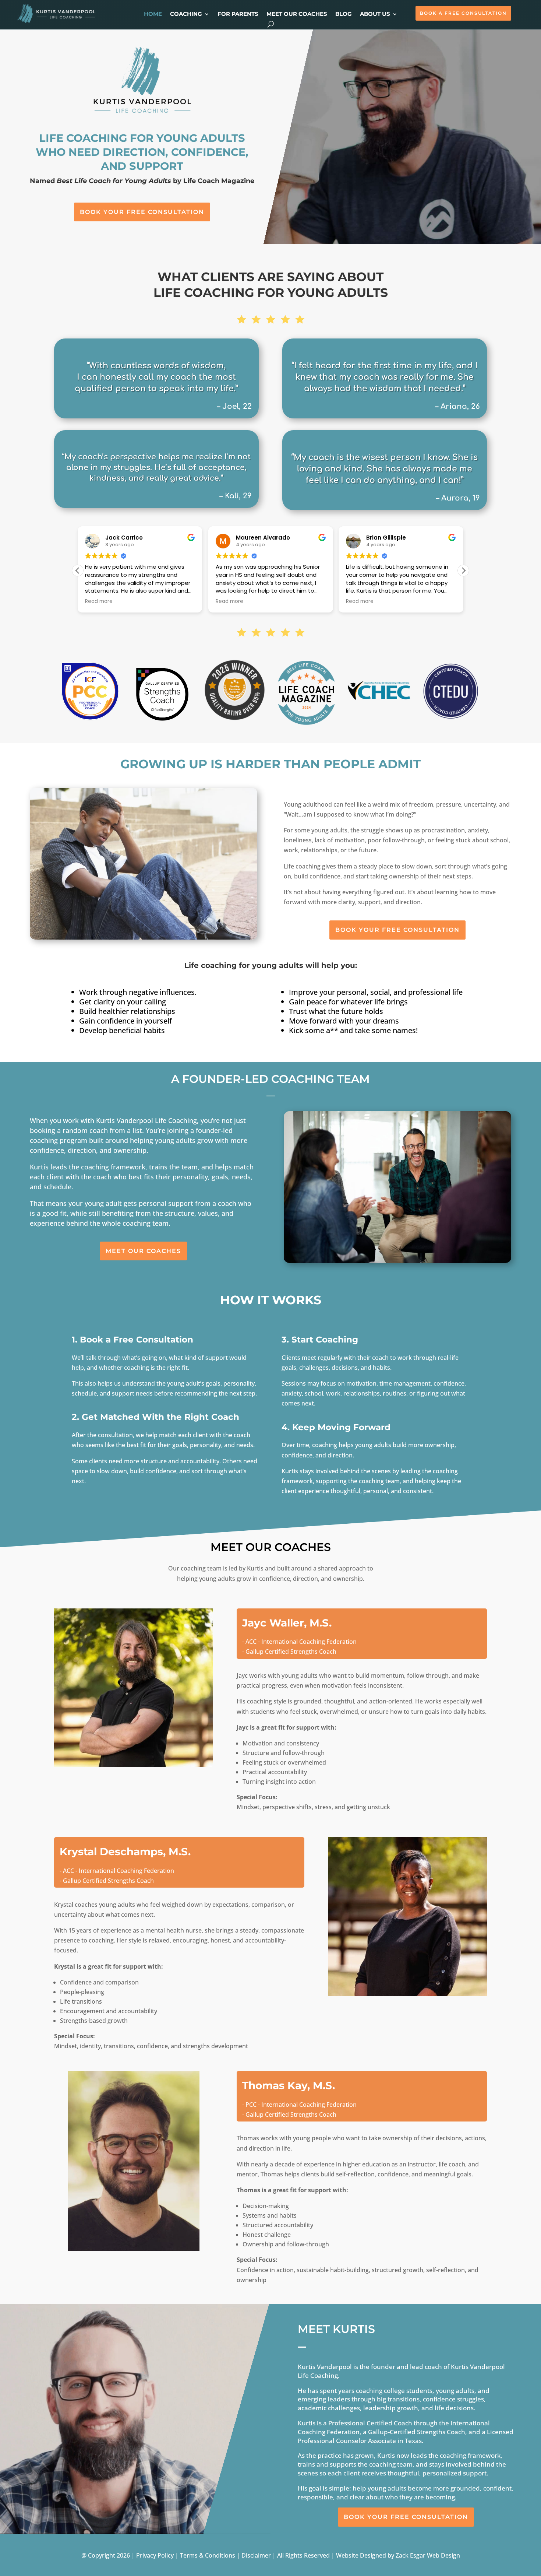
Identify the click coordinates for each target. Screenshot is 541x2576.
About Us (375, 14)
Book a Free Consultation (463, 13)
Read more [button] (99, 601)
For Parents (238, 14)
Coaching (186, 14)
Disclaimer (256, 2555)
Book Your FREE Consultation (142, 212)
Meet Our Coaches (297, 14)
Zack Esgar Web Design (428, 2555)
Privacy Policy (155, 2555)
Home (153, 14)
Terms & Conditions (208, 2555)
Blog (344, 14)
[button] (463, 571)
